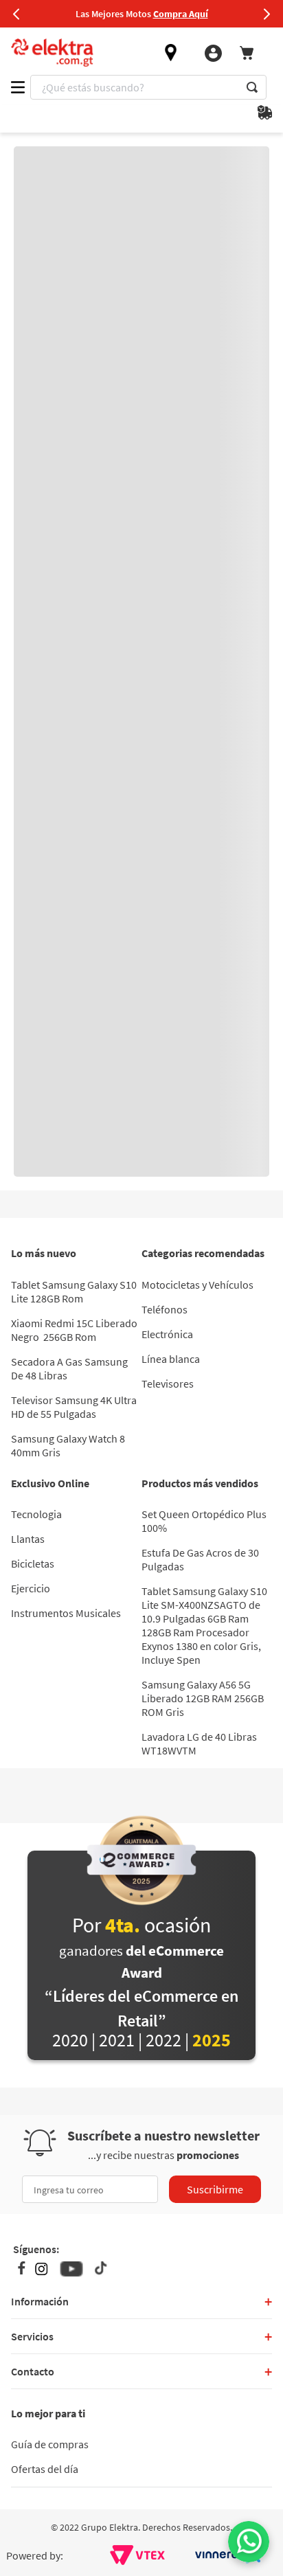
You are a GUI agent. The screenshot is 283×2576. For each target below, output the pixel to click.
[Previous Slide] (16, 14)
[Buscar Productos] (252, 87)
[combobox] (148, 87)
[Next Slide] (267, 14)
